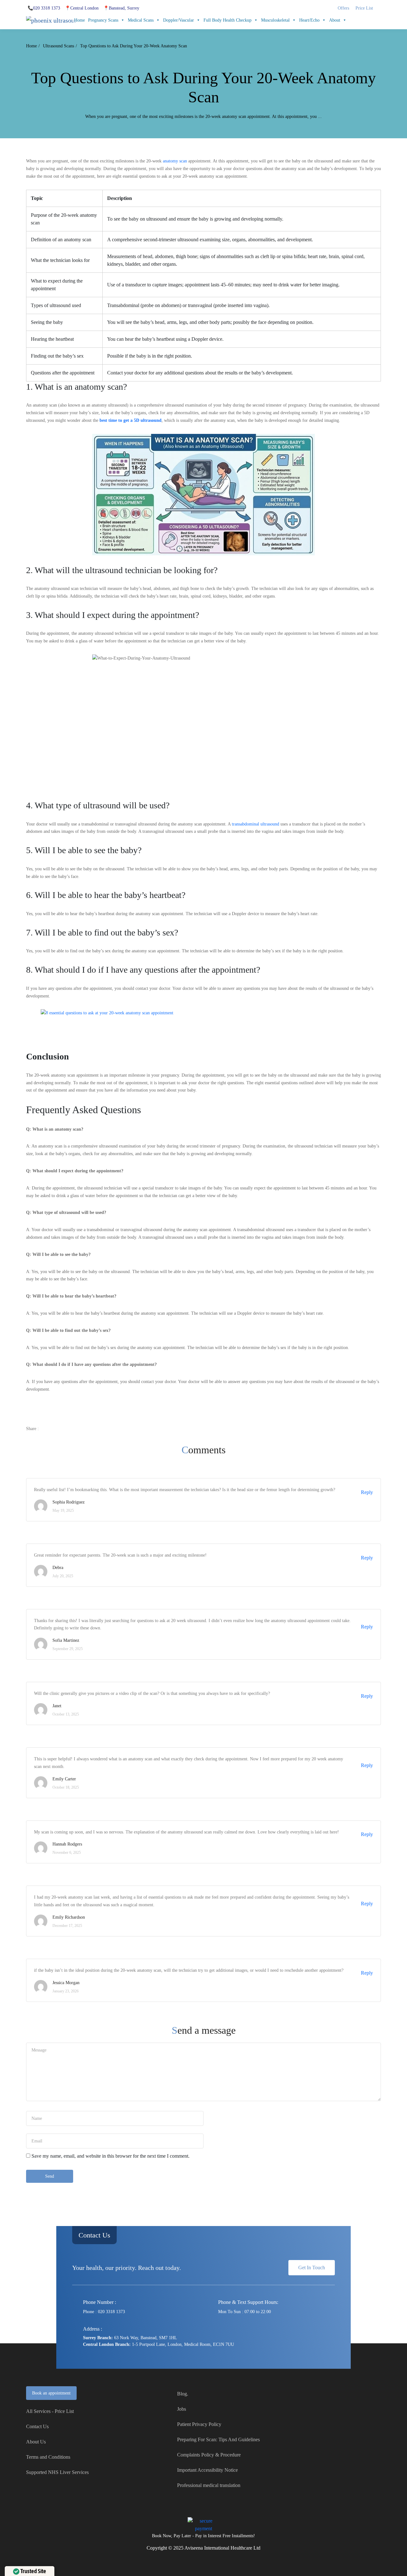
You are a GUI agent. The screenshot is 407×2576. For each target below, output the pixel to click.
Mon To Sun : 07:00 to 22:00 (245, 2312)
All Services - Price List (50, 2411)
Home (79, 20)
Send (50, 2176)
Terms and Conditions (48, 2457)
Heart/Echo (309, 20)
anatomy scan (175, 161)
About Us (36, 2442)
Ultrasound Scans (59, 46)
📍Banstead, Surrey (121, 8)
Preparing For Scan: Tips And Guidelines (218, 2439)
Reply (367, 1492)
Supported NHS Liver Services (57, 2472)
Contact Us (94, 2235)
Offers (343, 8)
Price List (364, 8)
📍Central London (82, 8)
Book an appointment (51, 2393)
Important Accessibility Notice (207, 2470)
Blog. (183, 2394)
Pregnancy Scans (103, 20)
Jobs (182, 2409)
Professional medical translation (209, 2485)
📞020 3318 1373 (44, 8)
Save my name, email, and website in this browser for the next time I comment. (110, 2156)
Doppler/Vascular (179, 20)
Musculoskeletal (275, 20)
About (335, 20)
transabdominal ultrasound (255, 824)
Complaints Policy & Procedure (209, 2455)
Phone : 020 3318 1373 (104, 2312)
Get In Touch (312, 2268)
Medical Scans (141, 20)
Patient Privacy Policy (199, 2424)
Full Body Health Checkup (228, 20)
